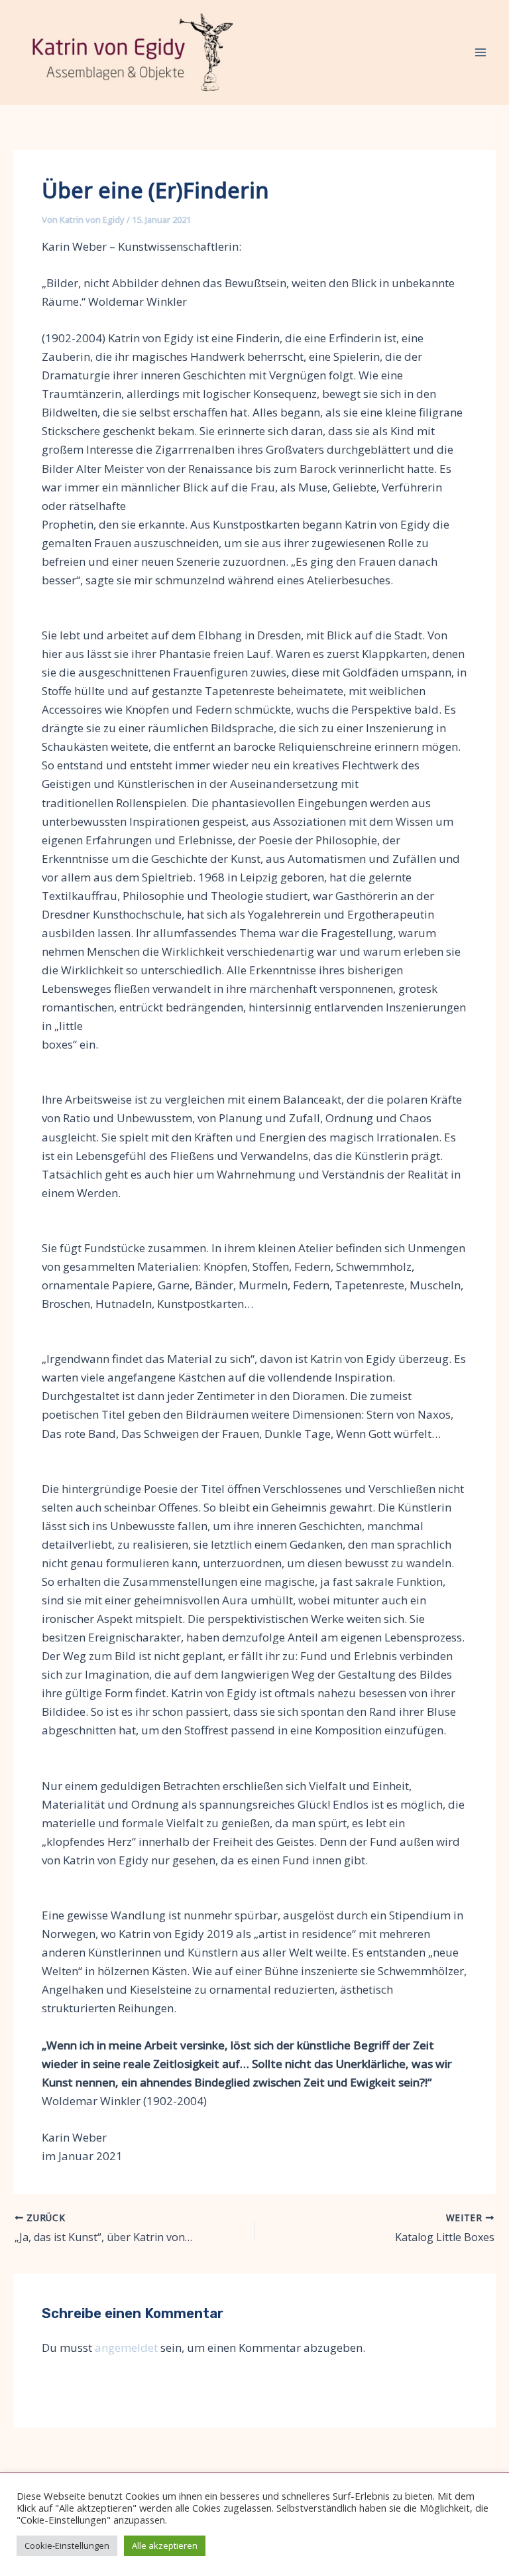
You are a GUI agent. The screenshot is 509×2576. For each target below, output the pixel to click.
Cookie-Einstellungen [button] (67, 2545)
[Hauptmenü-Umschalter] (481, 52)
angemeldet (126, 2348)
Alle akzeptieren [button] (165, 2545)
